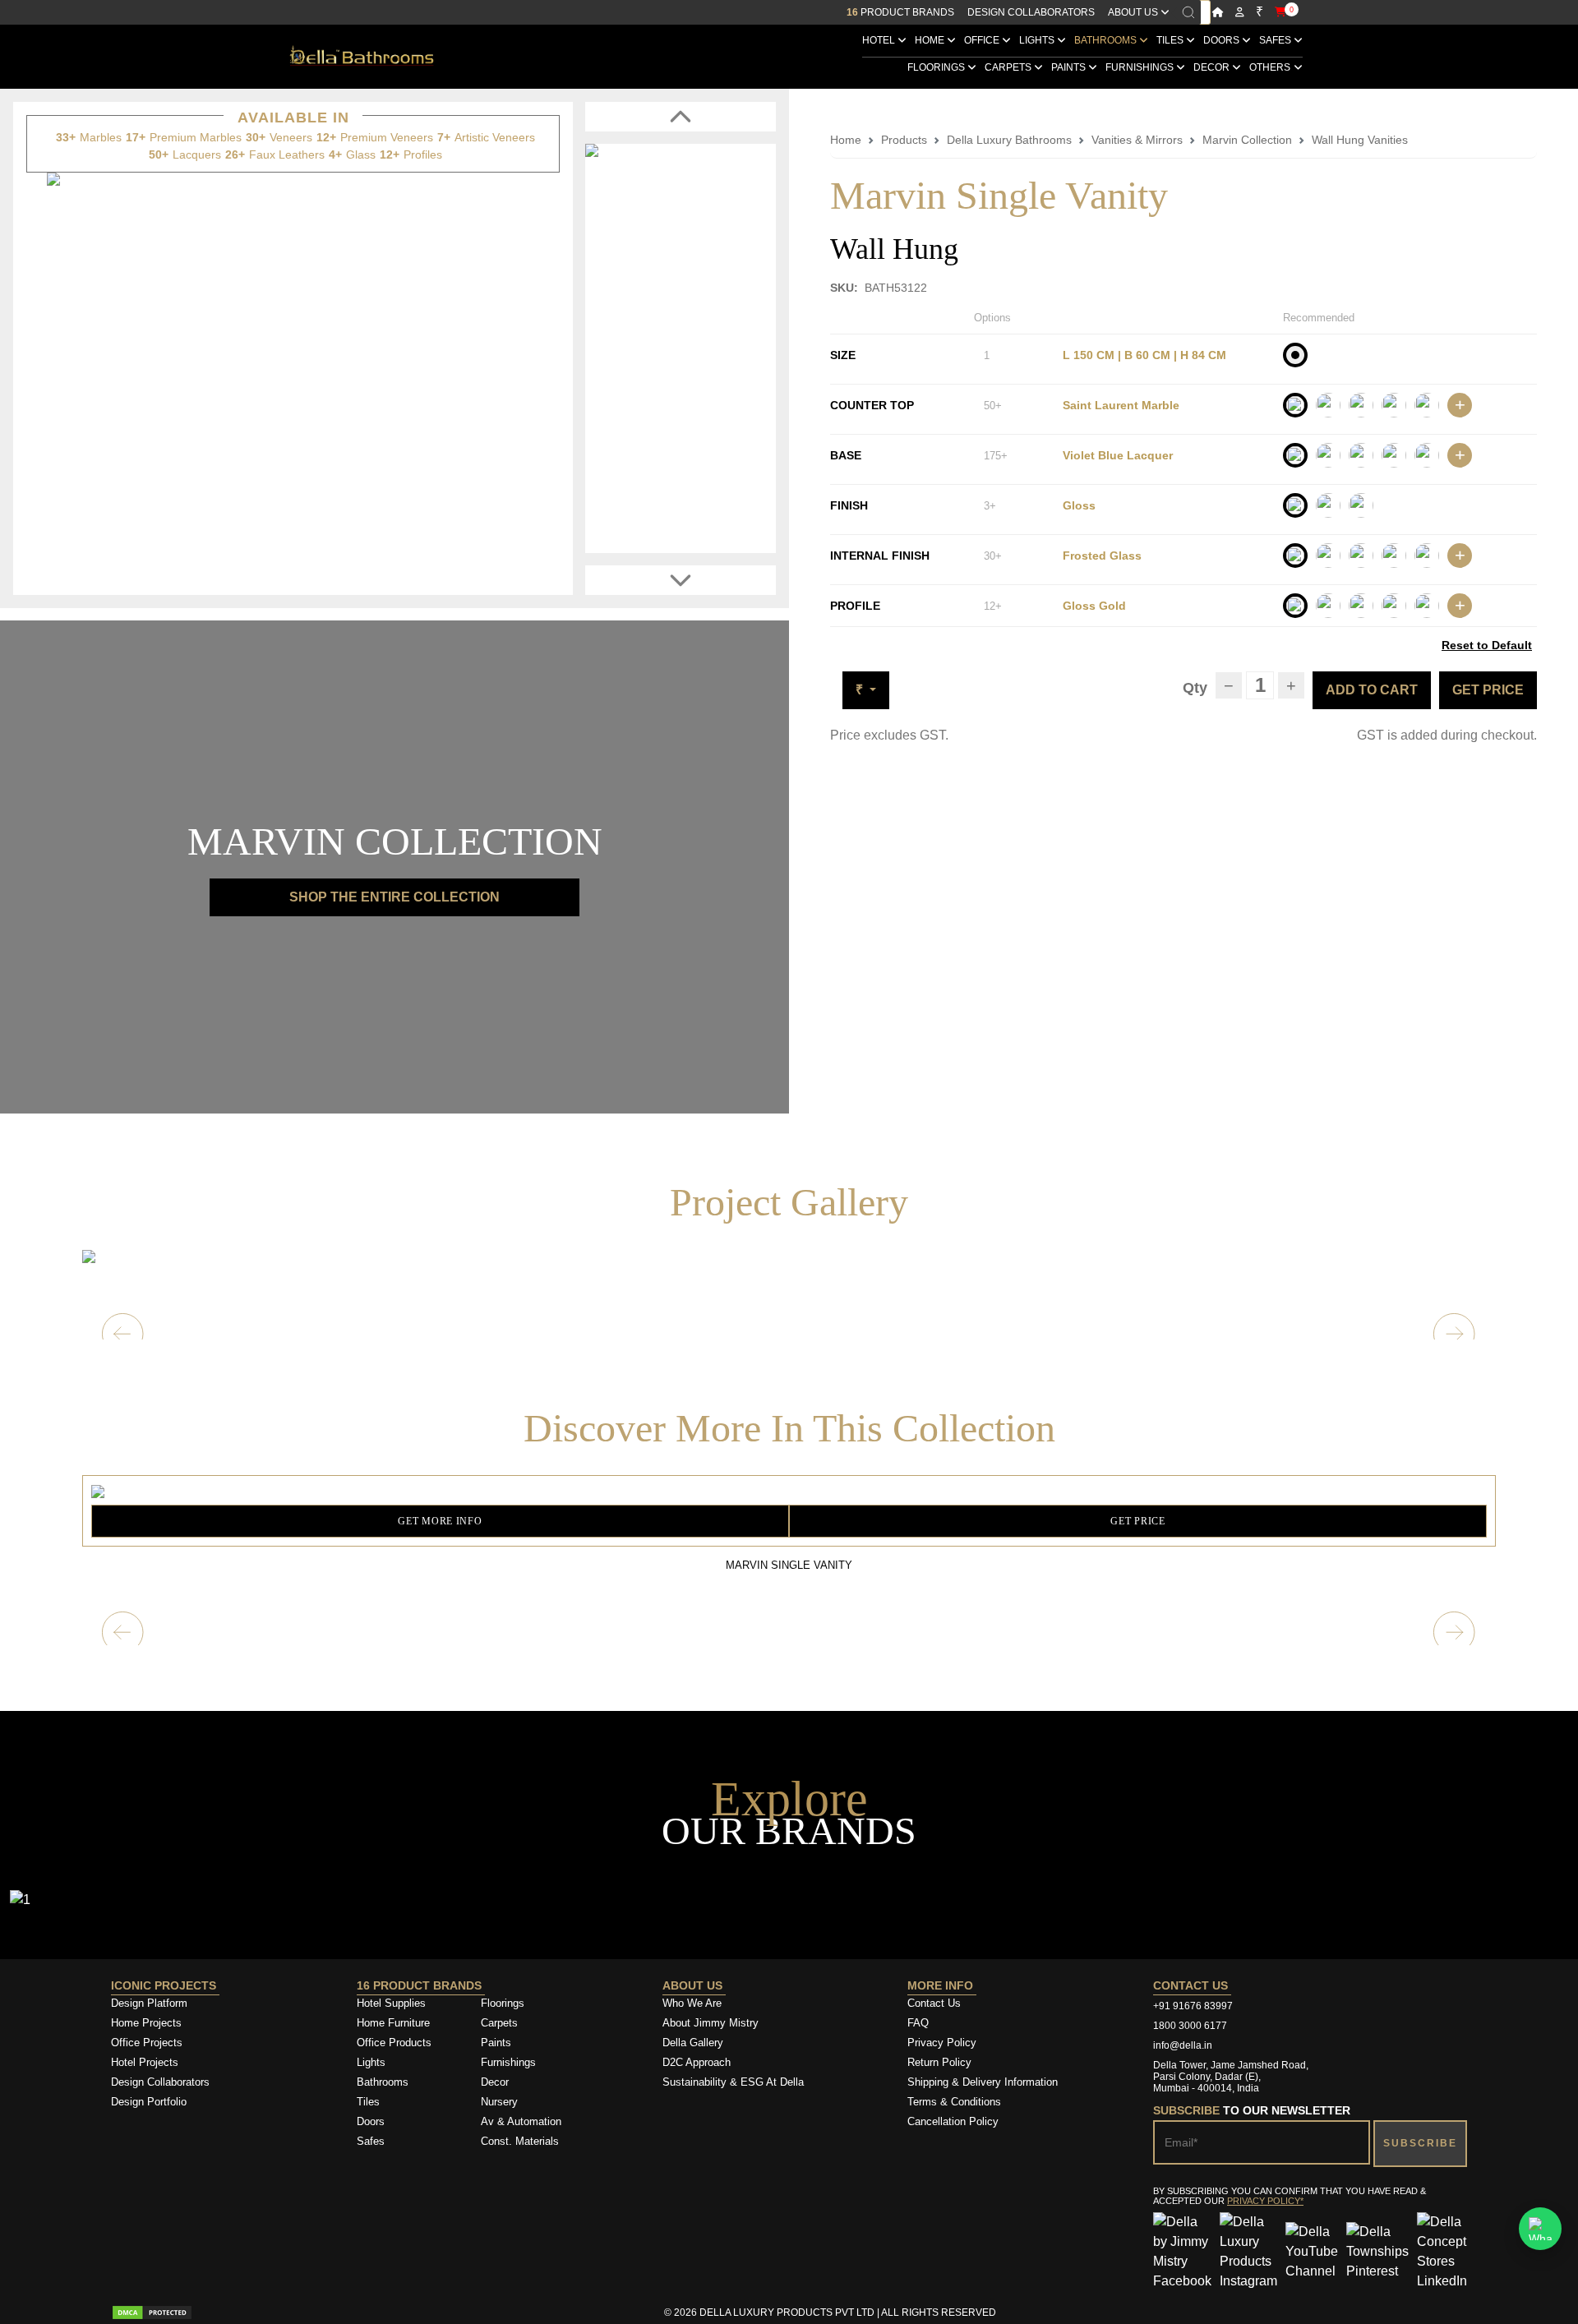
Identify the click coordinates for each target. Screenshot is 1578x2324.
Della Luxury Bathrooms (1009, 140)
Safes (1276, 40)
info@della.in (1183, 2045)
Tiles (1171, 40)
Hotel (880, 40)
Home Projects (146, 2023)
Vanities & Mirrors (1137, 140)
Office (983, 40)
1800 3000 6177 (1190, 2026)
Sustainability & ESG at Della (733, 2082)
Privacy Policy (942, 2043)
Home (931, 40)
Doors (1223, 40)
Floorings (937, 67)
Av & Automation (521, 2121)
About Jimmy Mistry (711, 2023)
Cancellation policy (953, 2121)
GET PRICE (1488, 690)
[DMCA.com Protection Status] (152, 2312)
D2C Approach (697, 2062)
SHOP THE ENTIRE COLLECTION (394, 897)
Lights (1038, 40)
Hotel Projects (145, 2062)
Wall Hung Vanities (1360, 140)
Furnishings (1141, 67)
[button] (1455, 1633)
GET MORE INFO (440, 1521)
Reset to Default (1487, 645)
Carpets (1009, 67)
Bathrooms (1107, 40)
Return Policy (939, 2062)
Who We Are (692, 2003)
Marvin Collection (1247, 140)
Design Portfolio (149, 2102)
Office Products (394, 2043)
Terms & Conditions (954, 2102)
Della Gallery (693, 2043)
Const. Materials (520, 2141)
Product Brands (900, 12)
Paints (1070, 67)
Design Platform (151, 2003)
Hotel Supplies (391, 2003)
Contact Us (934, 2003)
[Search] (1188, 12)
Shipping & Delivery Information (983, 2082)
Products (904, 140)
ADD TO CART (1372, 690)
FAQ (918, 2023)
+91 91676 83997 (1193, 2006)
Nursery (499, 2102)
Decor (1213, 67)
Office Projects (147, 2043)
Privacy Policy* (1265, 2201)
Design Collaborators (1031, 12)
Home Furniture (393, 2023)
